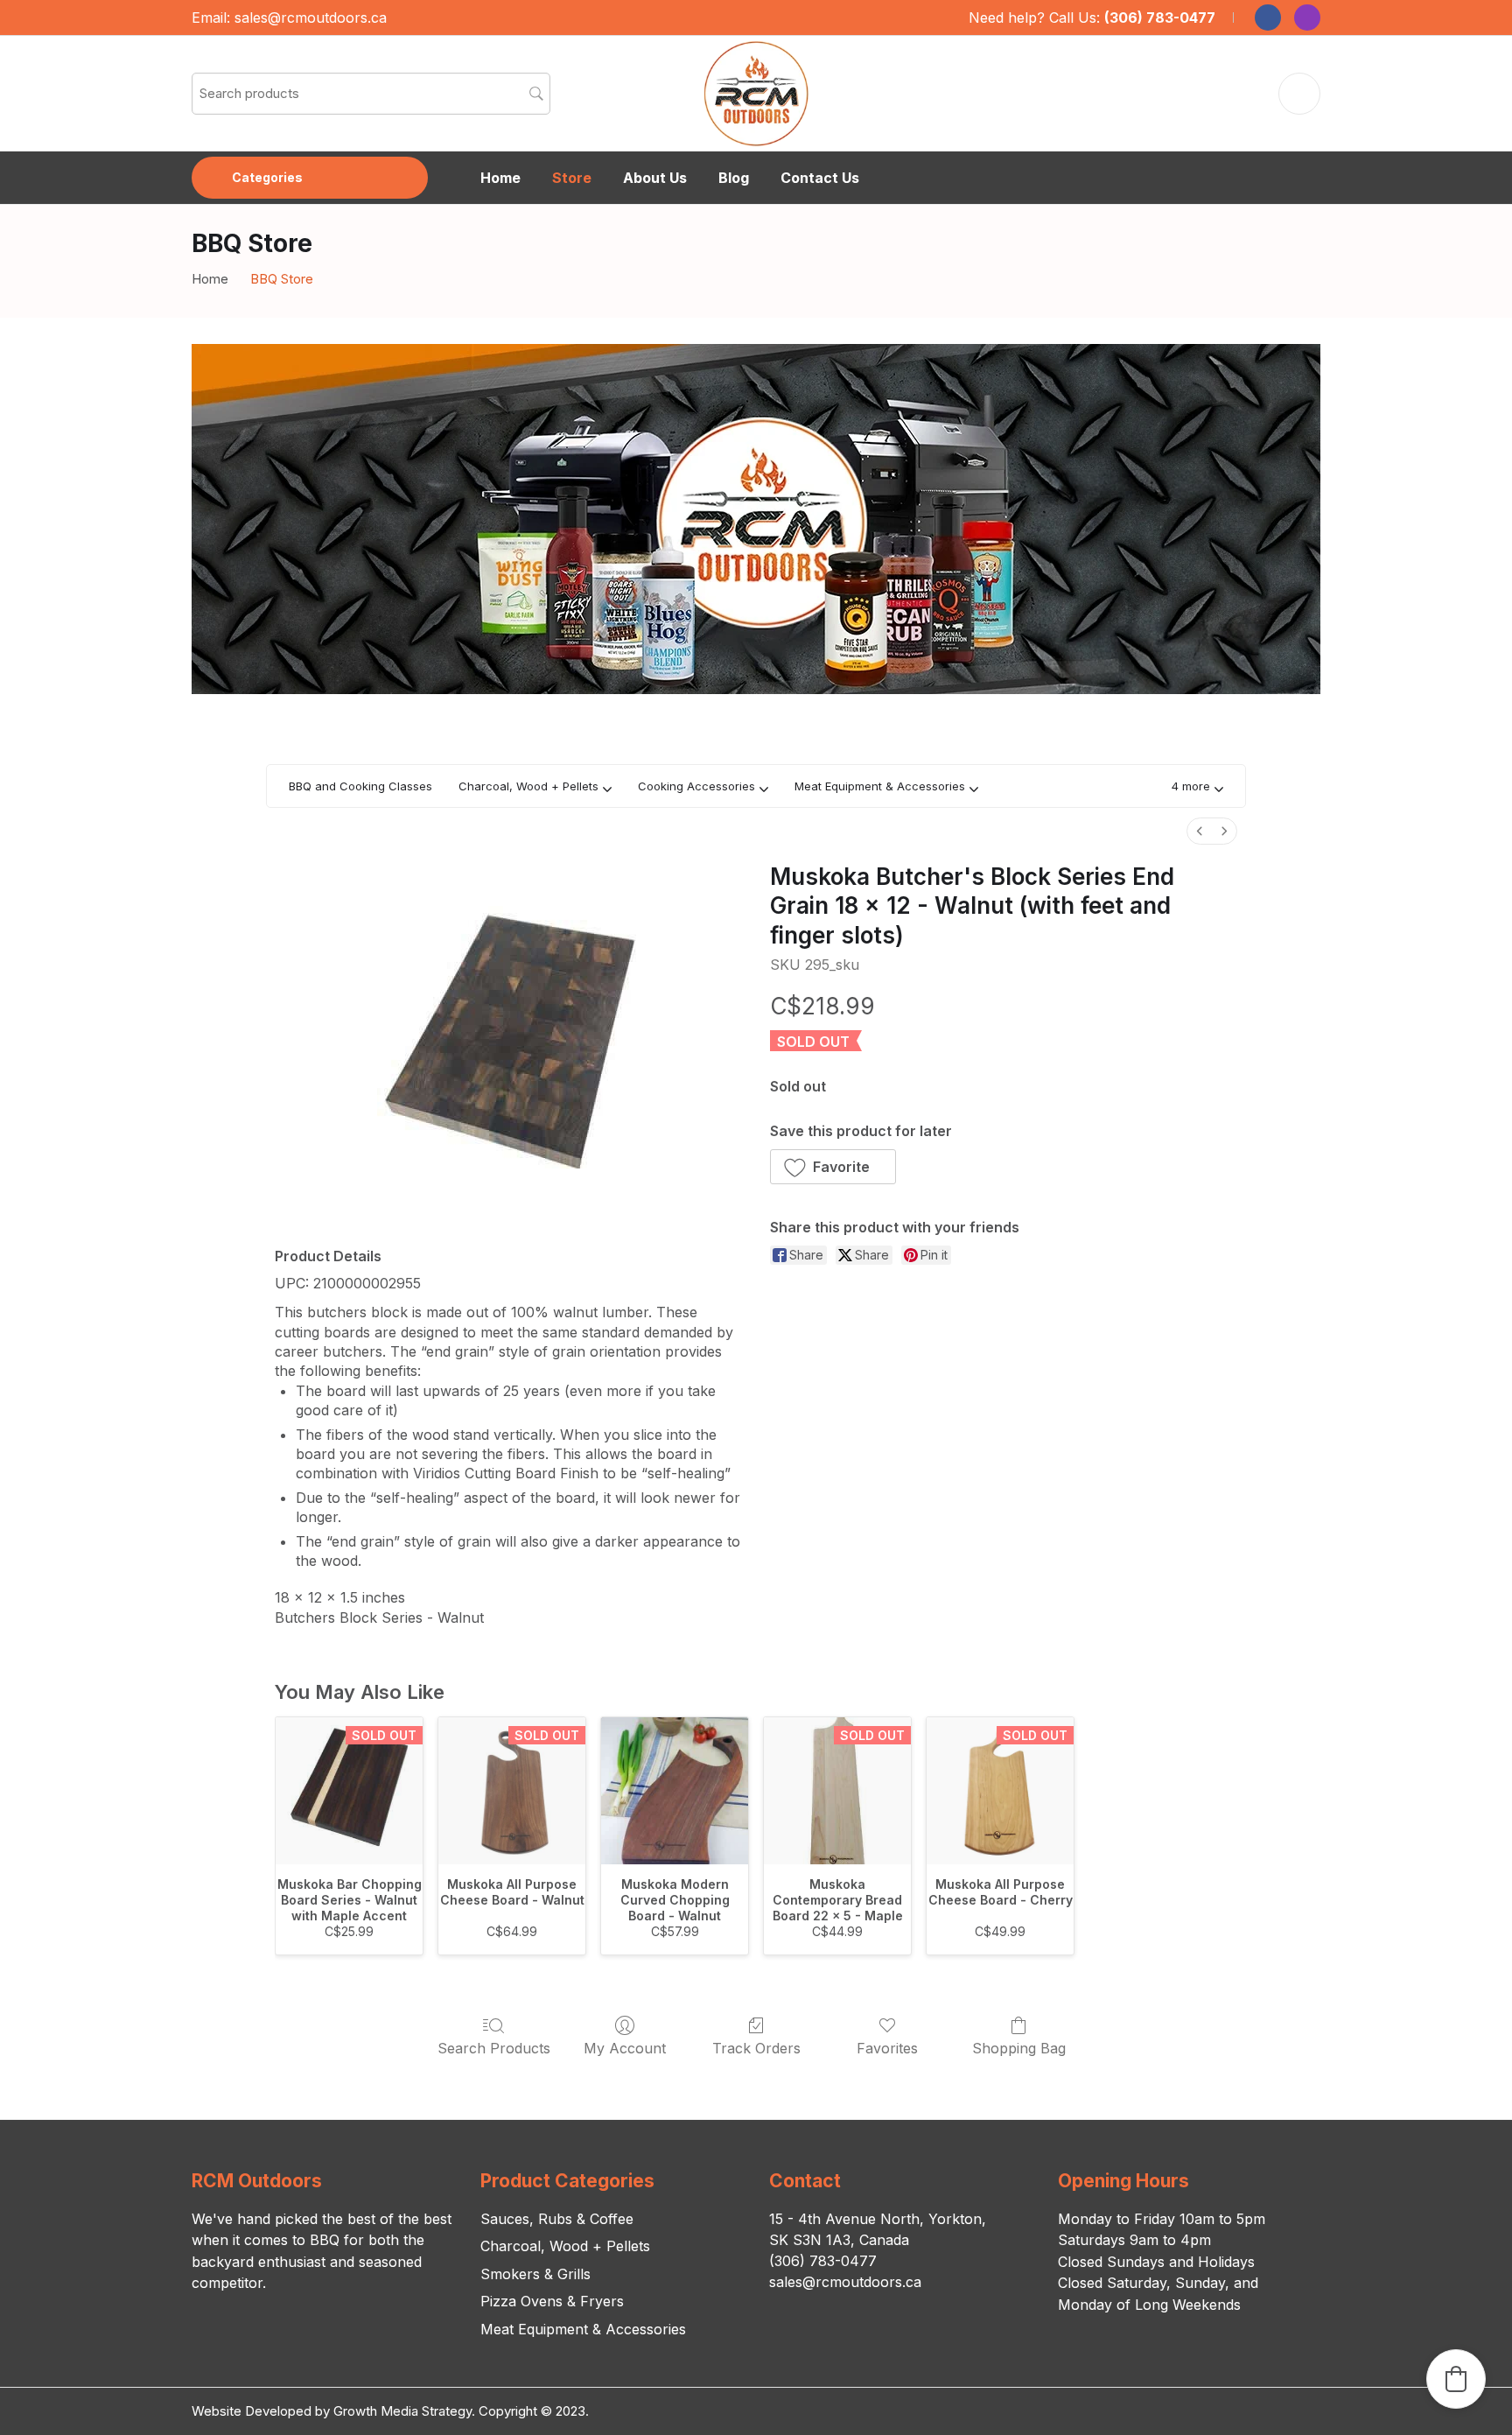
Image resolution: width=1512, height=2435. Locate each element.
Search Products (494, 2048)
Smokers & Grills (535, 2274)
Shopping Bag (1019, 2048)
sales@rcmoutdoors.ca (311, 18)
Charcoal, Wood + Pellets (565, 2246)
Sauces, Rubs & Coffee (557, 2219)
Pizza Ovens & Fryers (552, 2301)
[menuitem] (1200, 831)
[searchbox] (371, 94)
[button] (1197, 786)
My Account (625, 2048)
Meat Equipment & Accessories (583, 2329)
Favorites (887, 2048)
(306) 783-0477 (1160, 18)
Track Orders (756, 2048)
